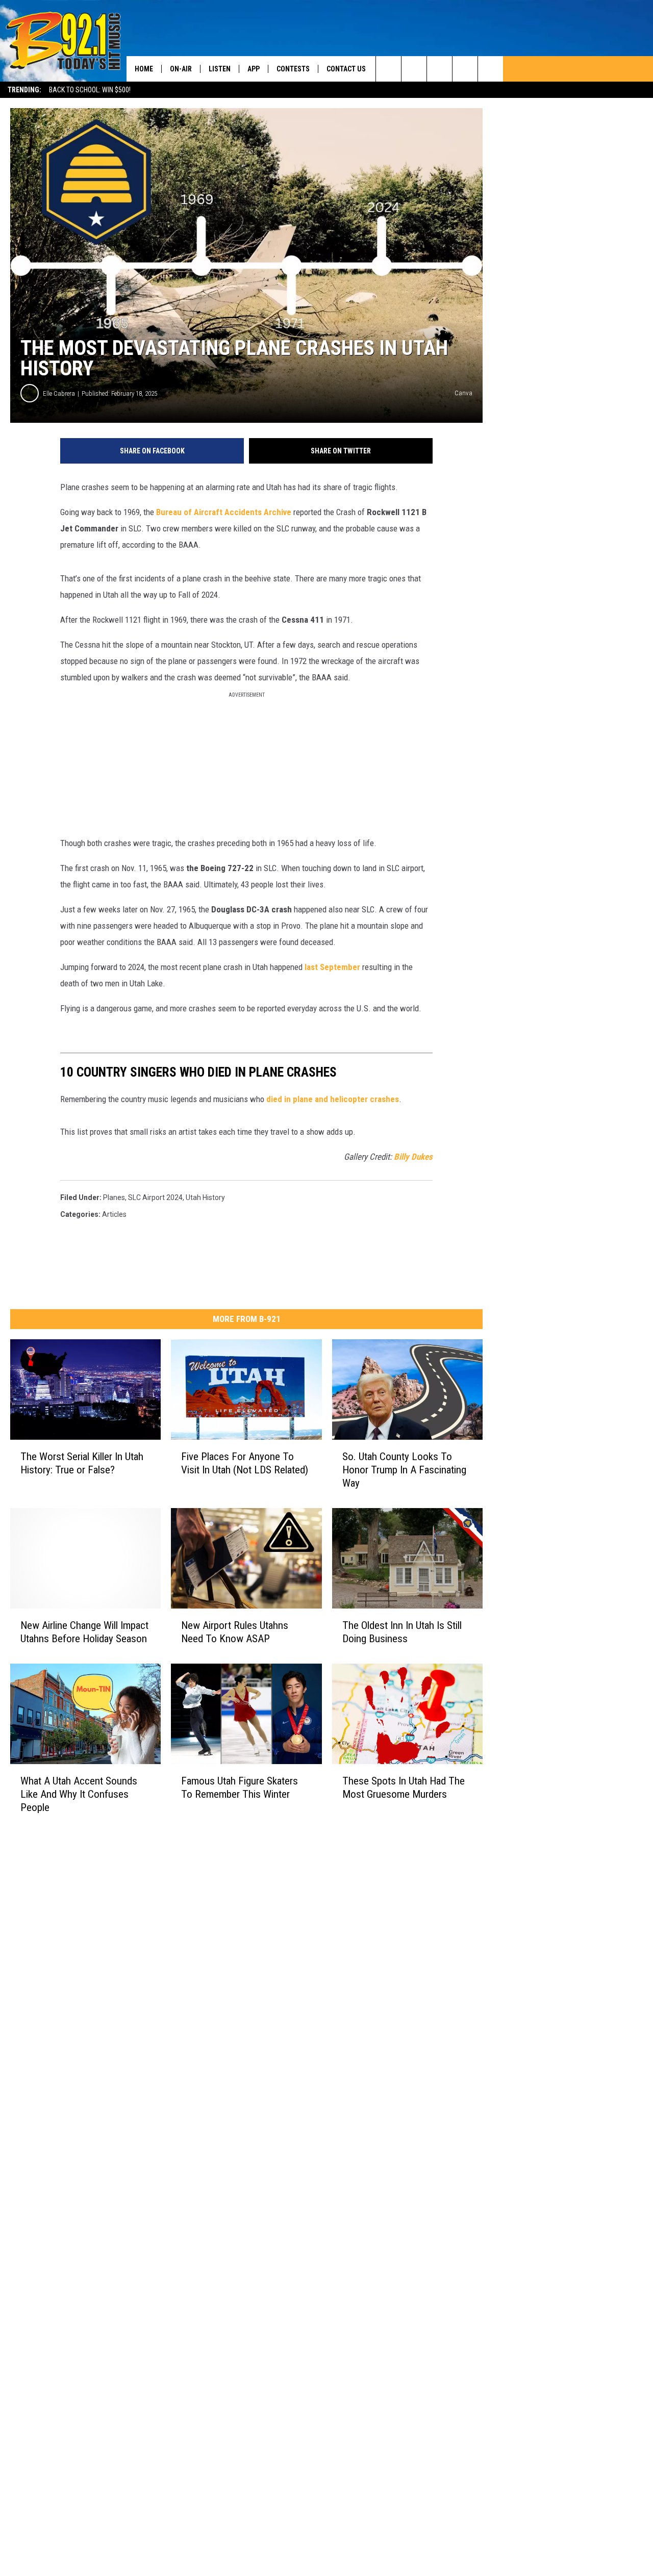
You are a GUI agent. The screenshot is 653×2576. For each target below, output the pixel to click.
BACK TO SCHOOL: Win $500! (90, 90)
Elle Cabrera (59, 393)
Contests (293, 69)
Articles (114, 1214)
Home (144, 69)
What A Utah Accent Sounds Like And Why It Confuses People (79, 1794)
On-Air (181, 69)
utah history (205, 1197)
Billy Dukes (413, 1157)
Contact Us (346, 69)
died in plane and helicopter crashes (333, 1099)
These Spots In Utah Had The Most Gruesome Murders (404, 1788)
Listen (220, 69)
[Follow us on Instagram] (465, 69)
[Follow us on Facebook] (439, 69)
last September (332, 967)
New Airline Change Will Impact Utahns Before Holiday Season (84, 1632)
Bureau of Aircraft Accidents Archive (223, 512)
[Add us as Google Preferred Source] (414, 69)
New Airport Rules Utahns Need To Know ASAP (235, 1632)
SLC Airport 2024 (155, 1197)
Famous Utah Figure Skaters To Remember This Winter (240, 1788)
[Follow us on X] (491, 69)
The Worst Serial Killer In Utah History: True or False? (82, 1463)
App (254, 69)
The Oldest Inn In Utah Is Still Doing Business (402, 1632)
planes (114, 1197)
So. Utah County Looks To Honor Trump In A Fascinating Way (404, 1470)
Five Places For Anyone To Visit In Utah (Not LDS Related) (245, 1463)
